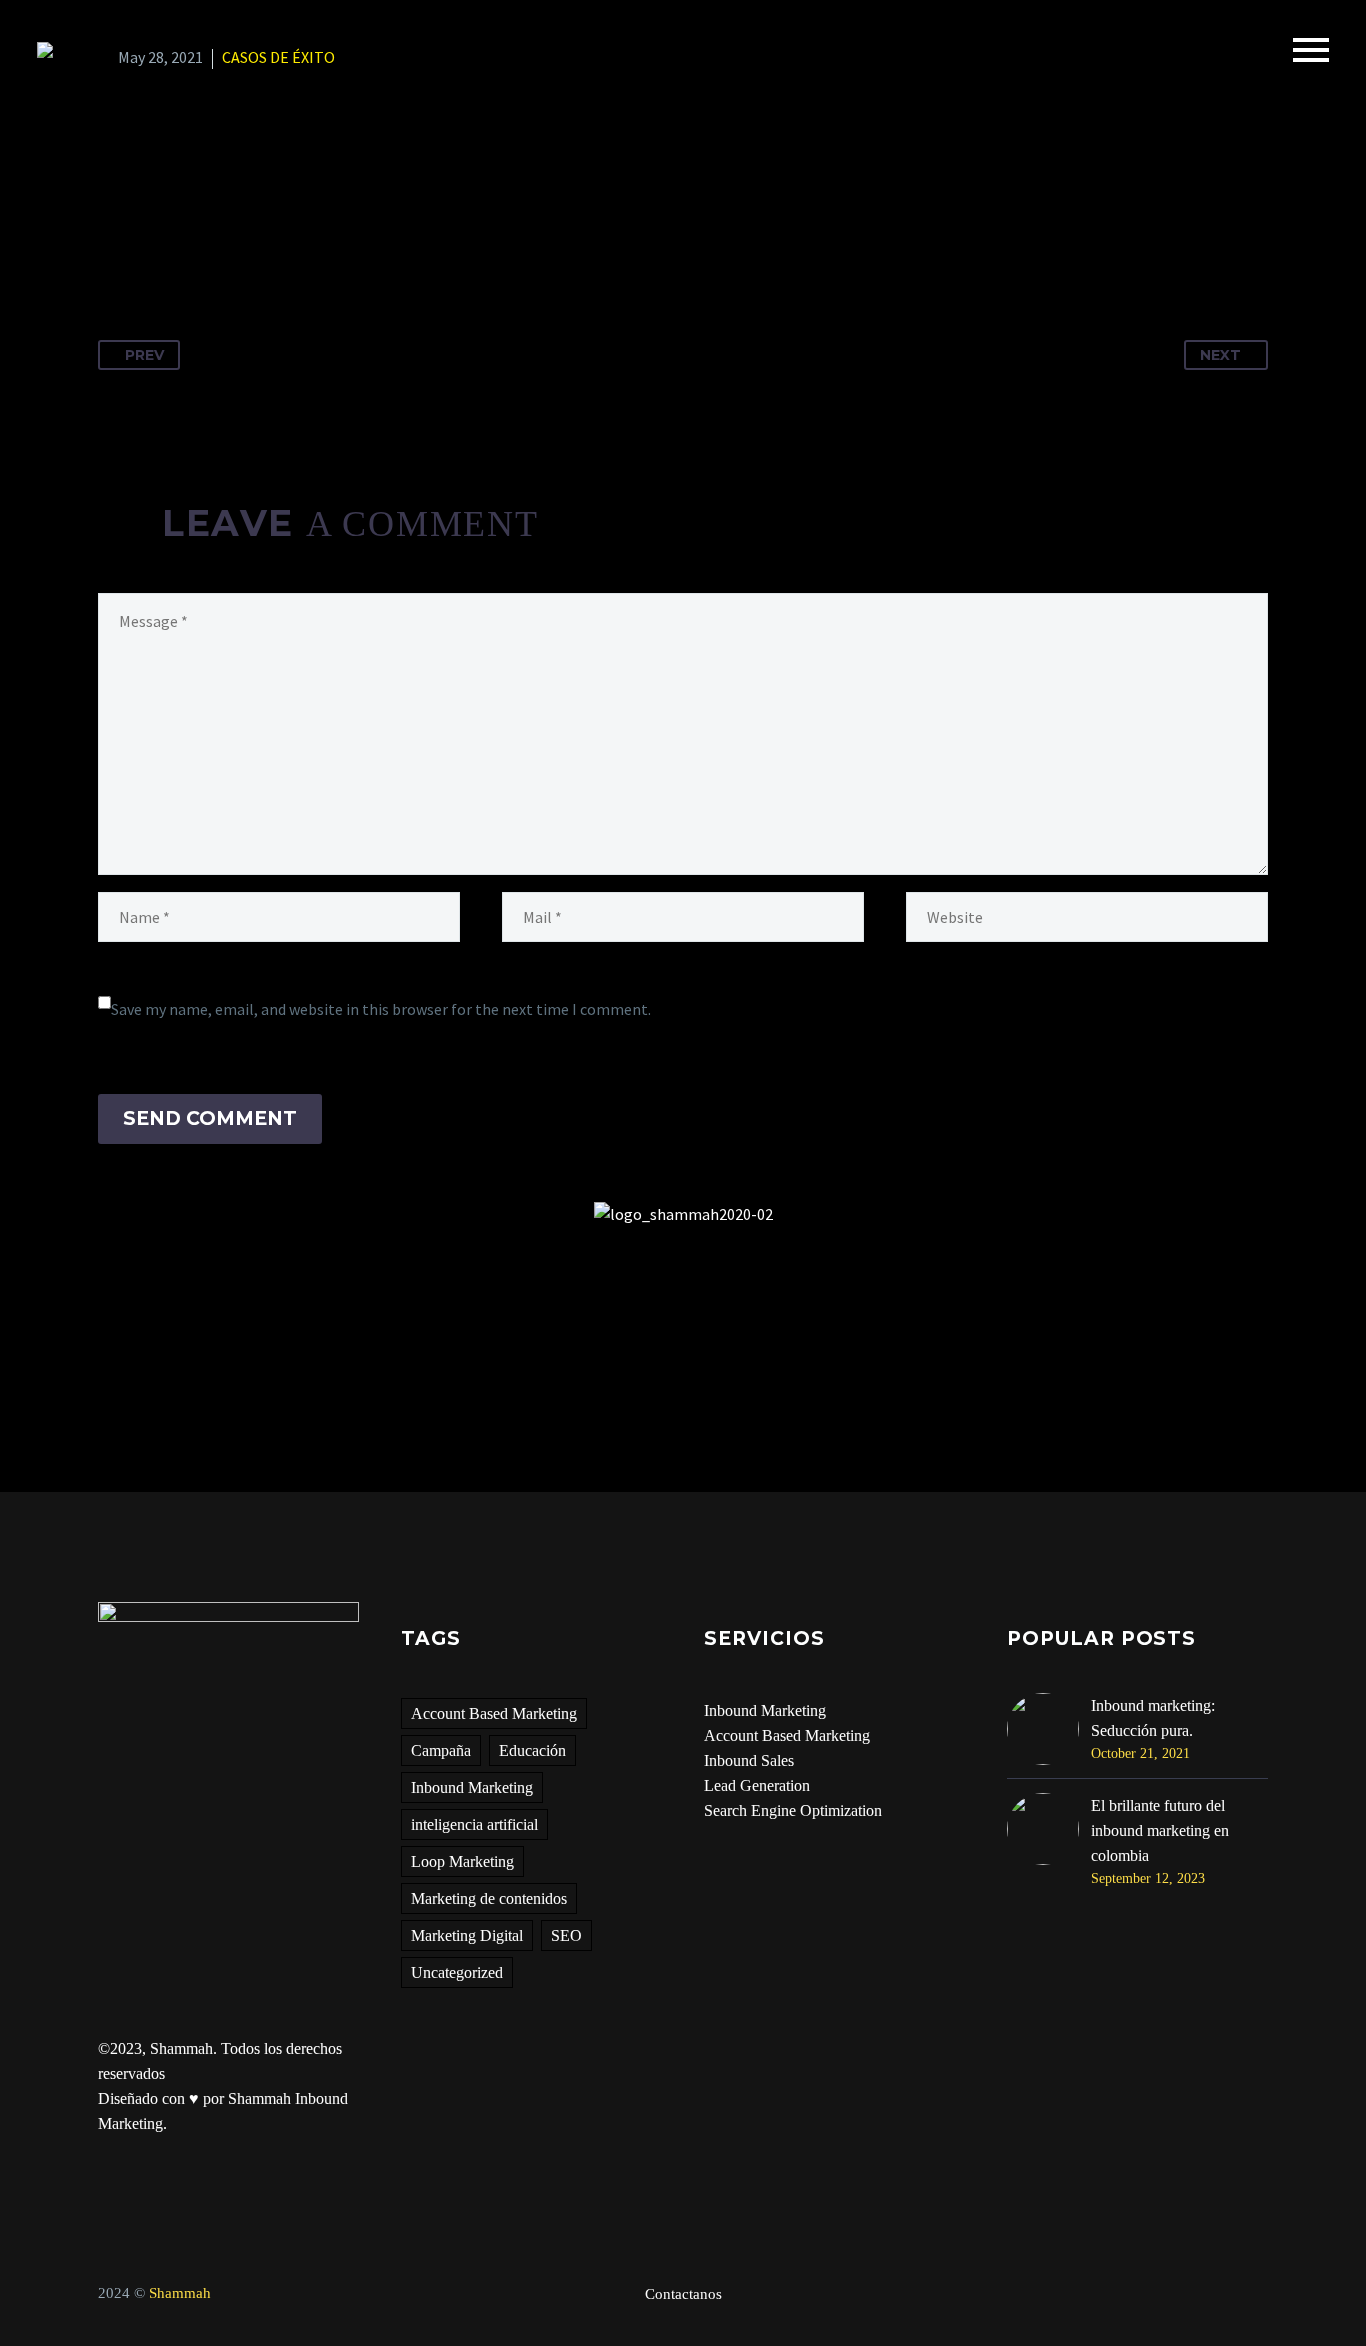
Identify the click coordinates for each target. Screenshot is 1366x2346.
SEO (566, 1935)
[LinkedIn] (263, 231)
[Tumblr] (226, 231)
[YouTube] (1262, 2295)
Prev (144, 355)
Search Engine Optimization (793, 1810)
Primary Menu (1311, 50)
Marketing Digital (467, 1935)
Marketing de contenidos (489, 1898)
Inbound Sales (749, 1760)
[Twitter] (152, 231)
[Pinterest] (189, 231)
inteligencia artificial (474, 1824)
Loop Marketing (462, 1861)
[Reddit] (300, 231)
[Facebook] (115, 231)
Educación (532, 1750)
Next (1220, 355)
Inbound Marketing (472, 1787)
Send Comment (210, 1118)
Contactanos (683, 2294)
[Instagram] (1236, 2295)
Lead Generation (757, 1785)
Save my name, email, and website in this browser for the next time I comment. (381, 1009)
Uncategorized (457, 1972)
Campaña (441, 1750)
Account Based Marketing (494, 1713)
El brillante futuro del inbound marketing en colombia (1160, 1830)
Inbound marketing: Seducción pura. (1153, 1718)
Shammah (180, 2293)
